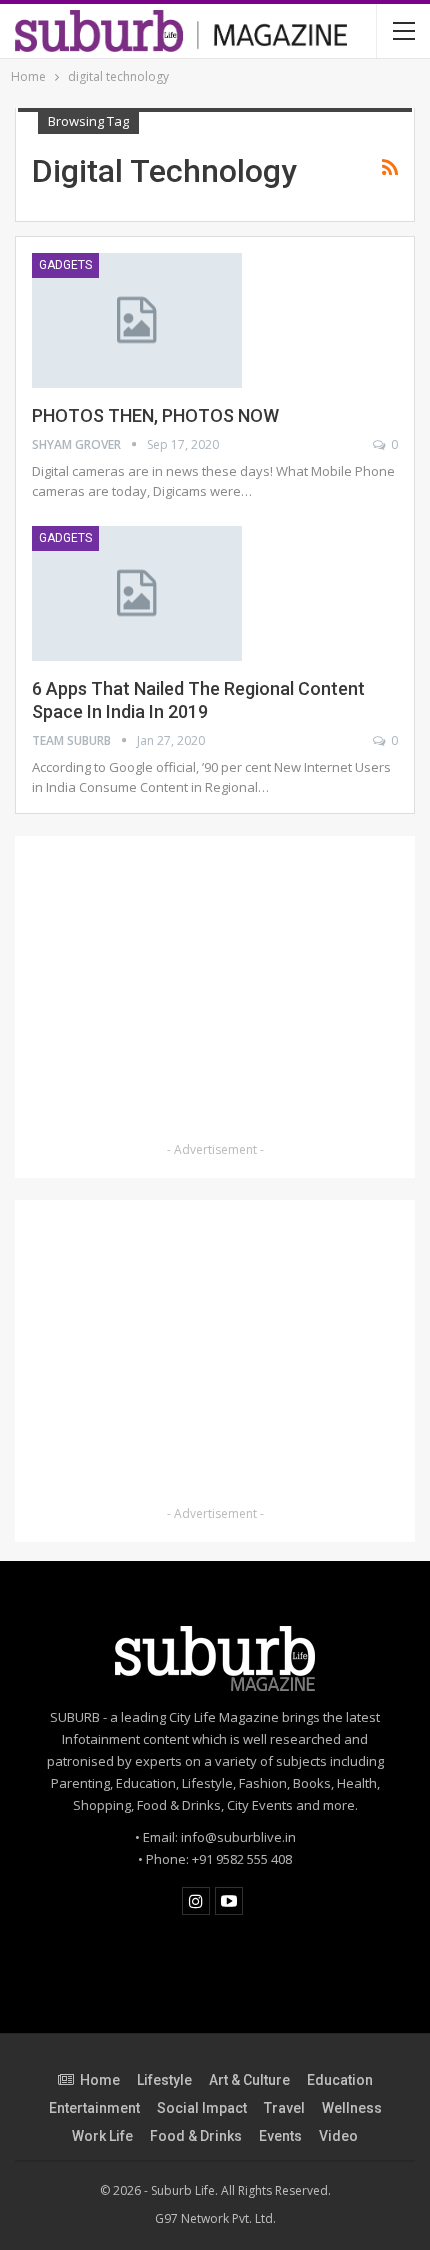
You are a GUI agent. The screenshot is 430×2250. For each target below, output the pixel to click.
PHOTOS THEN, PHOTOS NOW (155, 415)
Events (280, 2136)
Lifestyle (164, 2080)
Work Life (102, 2136)
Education (340, 2080)
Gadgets (65, 265)
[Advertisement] (215, 992)
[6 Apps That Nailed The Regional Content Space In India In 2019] (137, 593)
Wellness (352, 2108)
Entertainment (94, 2108)
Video (338, 2136)
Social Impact (202, 2108)
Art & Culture (249, 2080)
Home (100, 2080)
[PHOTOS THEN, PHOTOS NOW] (137, 320)
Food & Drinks (196, 2136)
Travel (284, 2108)
